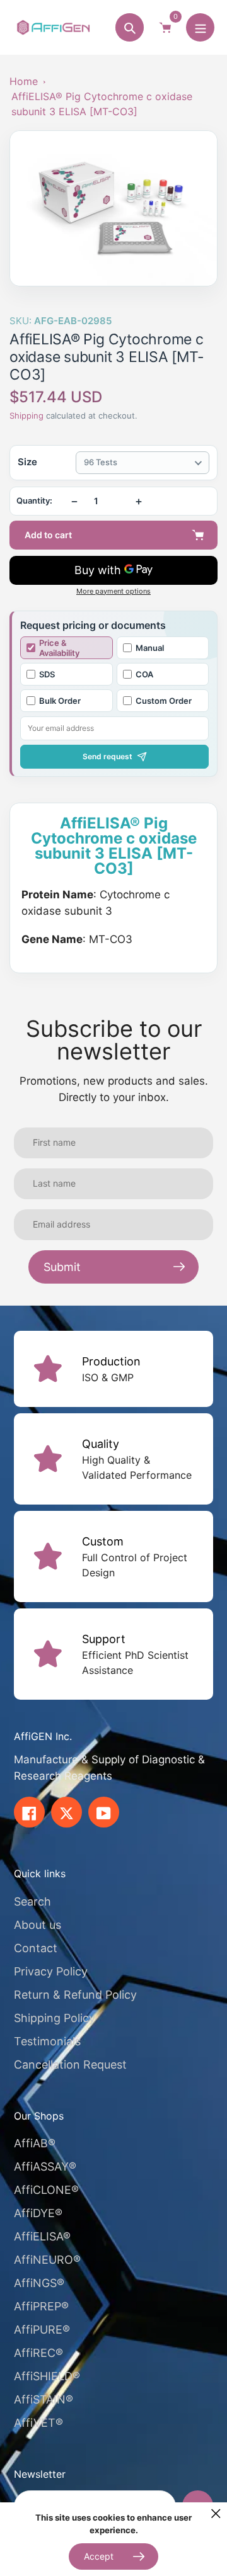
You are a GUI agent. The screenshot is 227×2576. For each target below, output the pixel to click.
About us (38, 1925)
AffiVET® (38, 2423)
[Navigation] (200, 27)
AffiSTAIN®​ (44, 2399)
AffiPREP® (41, 2306)
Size (27, 462)
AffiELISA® (42, 2236)
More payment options (113, 591)
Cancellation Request (70, 2065)
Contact (36, 1948)
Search (32, 1901)
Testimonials (47, 2041)
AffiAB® (35, 2143)
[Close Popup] (216, 2513)
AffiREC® (38, 2353)
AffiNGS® (39, 2283)
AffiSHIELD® (47, 2376)
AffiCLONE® (46, 2190)
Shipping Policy (55, 2018)
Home (24, 81)
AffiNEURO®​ (47, 2260)
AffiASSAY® (45, 2166)
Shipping (26, 415)
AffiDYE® (38, 2213)
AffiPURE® (42, 2330)
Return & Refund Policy (75, 1995)
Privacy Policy (51, 1971)
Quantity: (34, 501)
